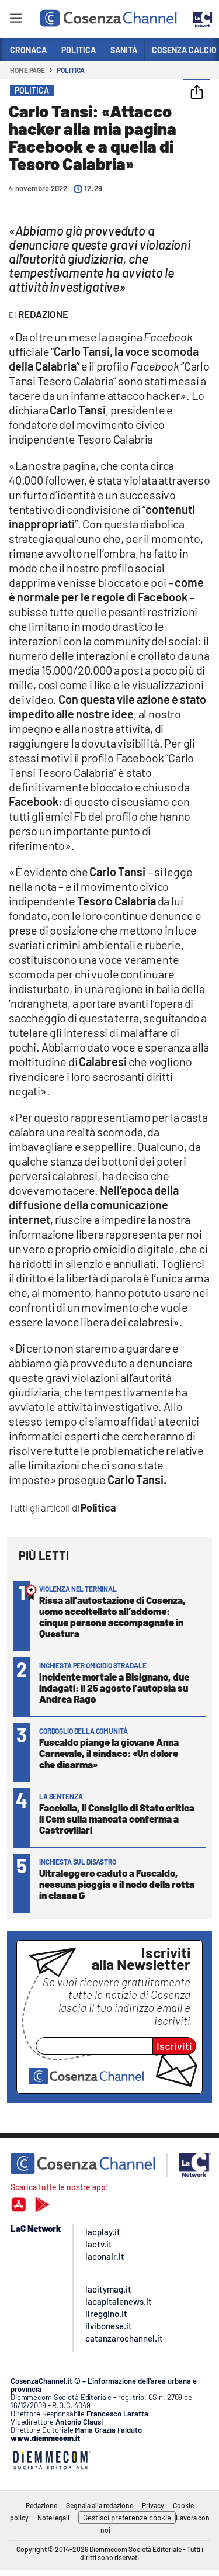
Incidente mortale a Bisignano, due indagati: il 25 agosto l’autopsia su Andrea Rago (114, 1688)
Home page (27, 70)
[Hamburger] (15, 20)
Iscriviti (174, 2046)
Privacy (153, 2505)
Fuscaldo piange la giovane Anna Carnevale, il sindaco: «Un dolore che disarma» (109, 1753)
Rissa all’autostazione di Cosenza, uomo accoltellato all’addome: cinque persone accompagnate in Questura (112, 1617)
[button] (197, 93)
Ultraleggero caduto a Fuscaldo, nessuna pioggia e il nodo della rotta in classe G (117, 1884)
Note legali (53, 2518)
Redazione (41, 2505)
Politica (71, 70)
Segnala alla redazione (100, 2505)
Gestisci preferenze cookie (127, 2518)
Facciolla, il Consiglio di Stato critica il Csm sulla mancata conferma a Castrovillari (117, 1818)
